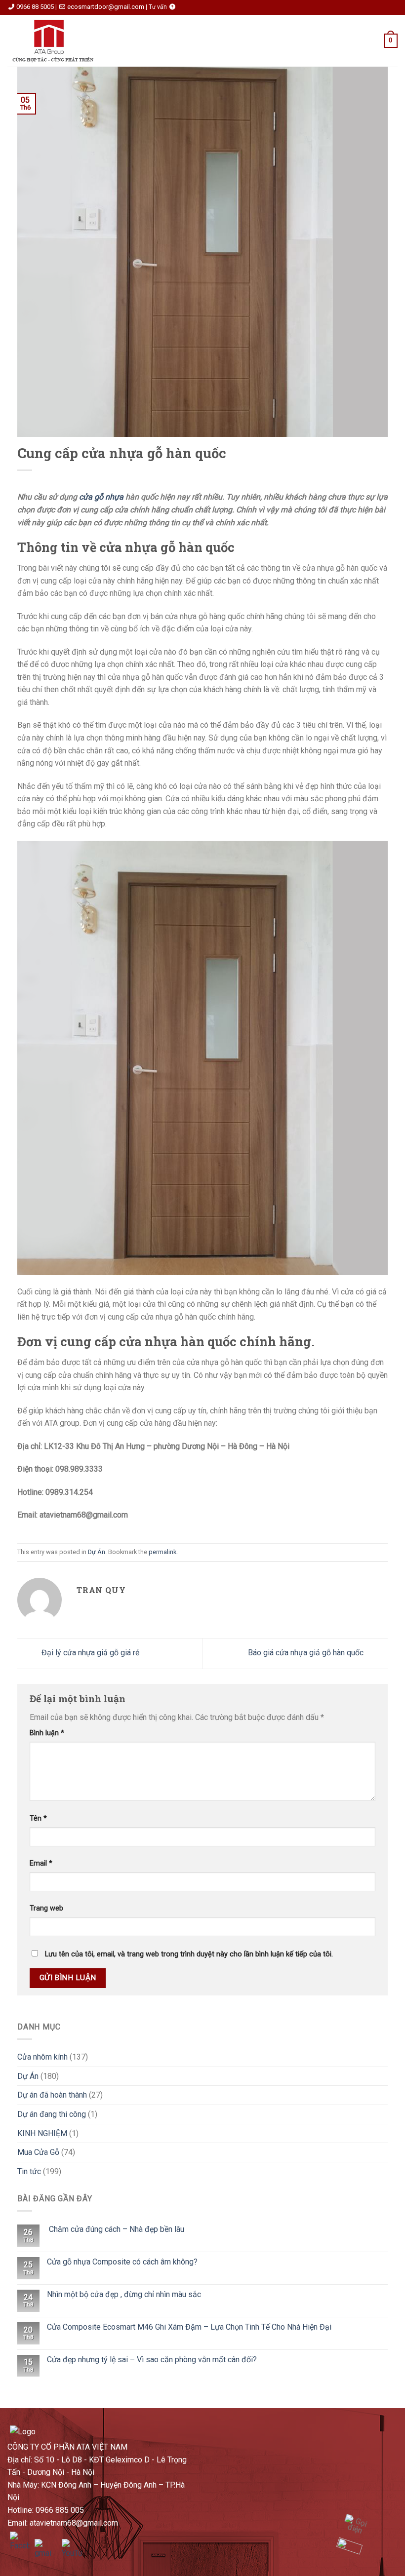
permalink (162, 1552)
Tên (38, 1818)
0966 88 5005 (35, 7)
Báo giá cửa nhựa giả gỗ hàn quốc (307, 1653)
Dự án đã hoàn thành (52, 2095)
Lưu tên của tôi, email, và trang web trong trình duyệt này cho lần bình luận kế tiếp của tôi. (189, 1954)
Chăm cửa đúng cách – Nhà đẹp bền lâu (116, 2229)
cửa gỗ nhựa (101, 497)
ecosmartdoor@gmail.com (106, 7)
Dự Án (97, 1552)
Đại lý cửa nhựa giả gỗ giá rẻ (89, 1653)
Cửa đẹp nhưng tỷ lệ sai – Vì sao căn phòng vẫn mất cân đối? (152, 2360)
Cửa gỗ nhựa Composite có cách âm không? (122, 2262)
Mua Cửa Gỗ (38, 2152)
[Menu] (125, 41)
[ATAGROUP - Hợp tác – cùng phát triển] (56, 41)
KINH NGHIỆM (42, 2133)
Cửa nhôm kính (42, 2057)
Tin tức (29, 2171)
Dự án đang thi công (52, 2114)
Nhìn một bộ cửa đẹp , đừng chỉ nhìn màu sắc (124, 2294)
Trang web (46, 1908)
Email (41, 1863)
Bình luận (47, 1733)
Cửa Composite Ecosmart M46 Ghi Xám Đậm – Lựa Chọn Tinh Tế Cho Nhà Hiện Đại (189, 2327)
